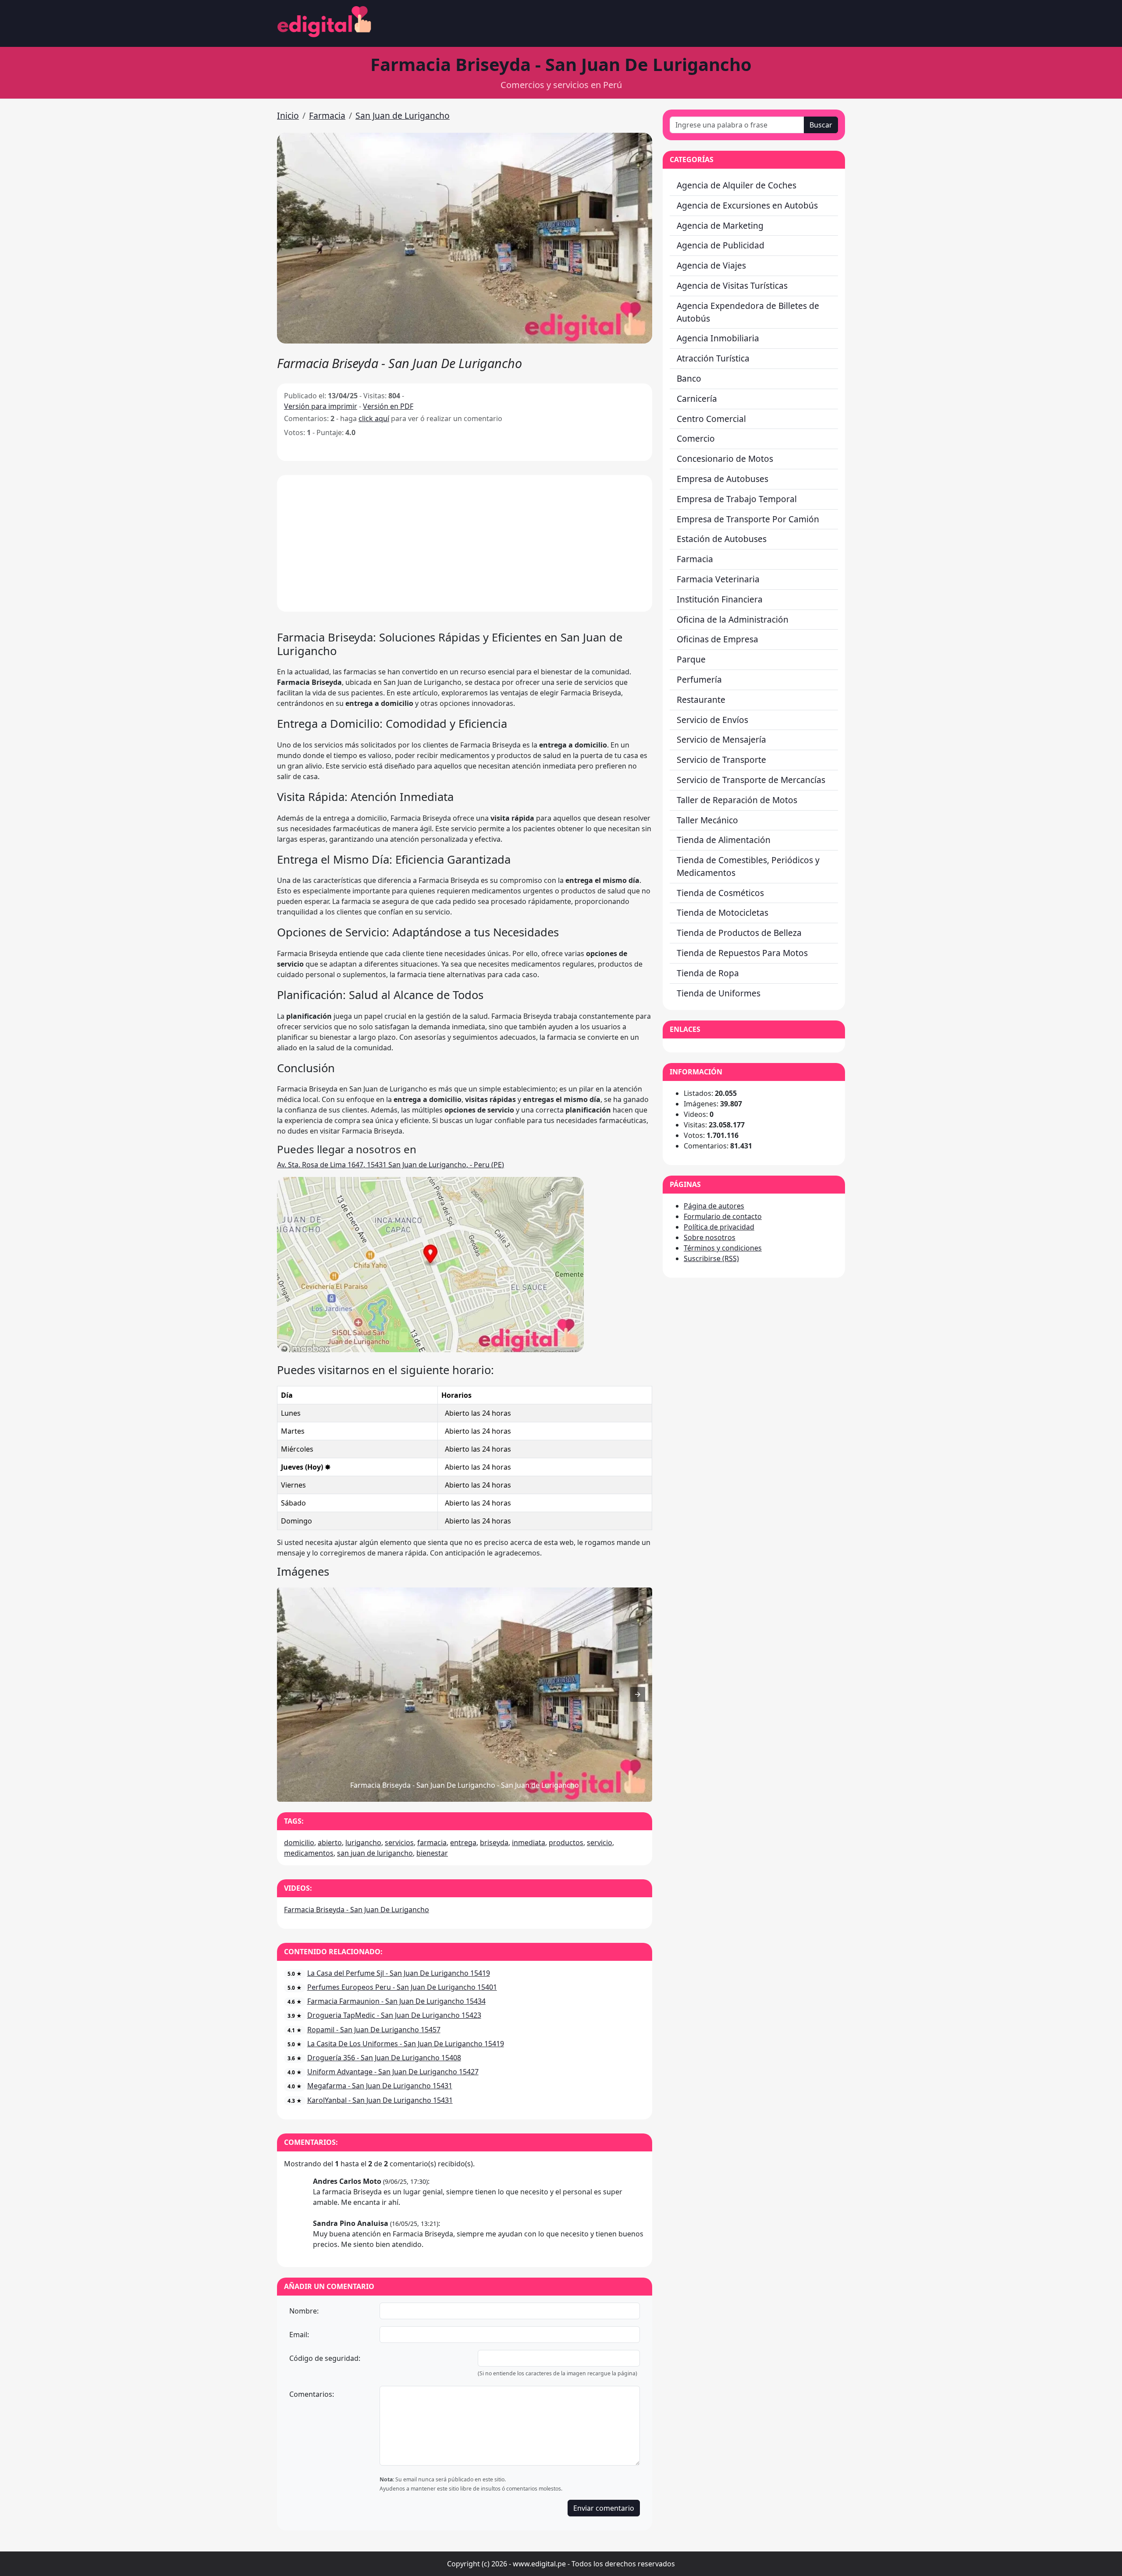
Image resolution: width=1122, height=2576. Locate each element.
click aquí (374, 418)
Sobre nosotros (710, 1237)
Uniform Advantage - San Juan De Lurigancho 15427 (393, 2072)
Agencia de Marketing (720, 225)
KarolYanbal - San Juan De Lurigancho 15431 (380, 2100)
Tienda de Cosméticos (720, 893)
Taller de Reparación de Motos (737, 800)
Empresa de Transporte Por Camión (748, 519)
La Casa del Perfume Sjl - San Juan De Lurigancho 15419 (399, 1973)
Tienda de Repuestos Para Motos (742, 953)
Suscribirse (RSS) (711, 1258)
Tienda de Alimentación (724, 840)
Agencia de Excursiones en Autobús (747, 205)
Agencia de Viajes (711, 265)
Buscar (821, 125)
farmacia (432, 1843)
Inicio (288, 115)
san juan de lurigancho (375, 1853)
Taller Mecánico (707, 820)
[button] (465, 238)
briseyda (494, 1843)
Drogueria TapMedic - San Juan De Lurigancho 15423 (394, 2015)
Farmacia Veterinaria (718, 579)
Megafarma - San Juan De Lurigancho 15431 (380, 2086)
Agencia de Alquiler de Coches (737, 185)
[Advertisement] (465, 543)
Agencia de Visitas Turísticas (732, 285)
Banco (689, 378)
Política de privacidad (719, 1227)
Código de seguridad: (325, 2358)
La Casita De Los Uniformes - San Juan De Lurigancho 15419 (406, 2044)
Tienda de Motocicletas (723, 912)
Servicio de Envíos (712, 720)
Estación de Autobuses (722, 539)
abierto (330, 1843)
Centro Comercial (711, 419)
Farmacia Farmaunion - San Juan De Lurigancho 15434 (396, 2001)
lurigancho (363, 1843)
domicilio (299, 1843)
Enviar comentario (604, 2508)
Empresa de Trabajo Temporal (737, 499)
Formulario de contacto (723, 1216)
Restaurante (701, 700)
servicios (399, 1843)
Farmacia (327, 115)
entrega (463, 1843)
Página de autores (714, 1206)
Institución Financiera (720, 599)
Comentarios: (312, 2394)
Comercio (696, 438)
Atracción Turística (713, 358)
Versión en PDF (388, 406)
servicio (600, 1843)
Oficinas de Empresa (717, 639)
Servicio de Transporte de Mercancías (751, 780)
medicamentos (309, 1853)
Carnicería (697, 399)
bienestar (432, 1853)
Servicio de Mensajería (721, 739)
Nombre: (304, 2311)
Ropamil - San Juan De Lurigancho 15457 (374, 2030)
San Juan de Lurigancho (403, 115)
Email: (299, 2335)
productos (566, 1843)
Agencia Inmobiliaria (718, 338)
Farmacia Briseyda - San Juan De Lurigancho (357, 1910)
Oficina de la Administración (733, 619)
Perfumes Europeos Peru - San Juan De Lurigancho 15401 (402, 1987)
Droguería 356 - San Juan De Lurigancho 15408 (384, 2058)
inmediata (529, 1843)
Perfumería (699, 679)
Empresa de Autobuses (723, 479)
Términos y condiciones (723, 1248)
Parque (691, 659)
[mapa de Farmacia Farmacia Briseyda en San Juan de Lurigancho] (430, 1350)
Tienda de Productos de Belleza (739, 933)
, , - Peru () (391, 1165)
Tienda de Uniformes (719, 993)
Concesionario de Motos (725, 459)
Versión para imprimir (321, 406)
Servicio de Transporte (721, 760)
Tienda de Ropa (708, 973)
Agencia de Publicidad (721, 245)
